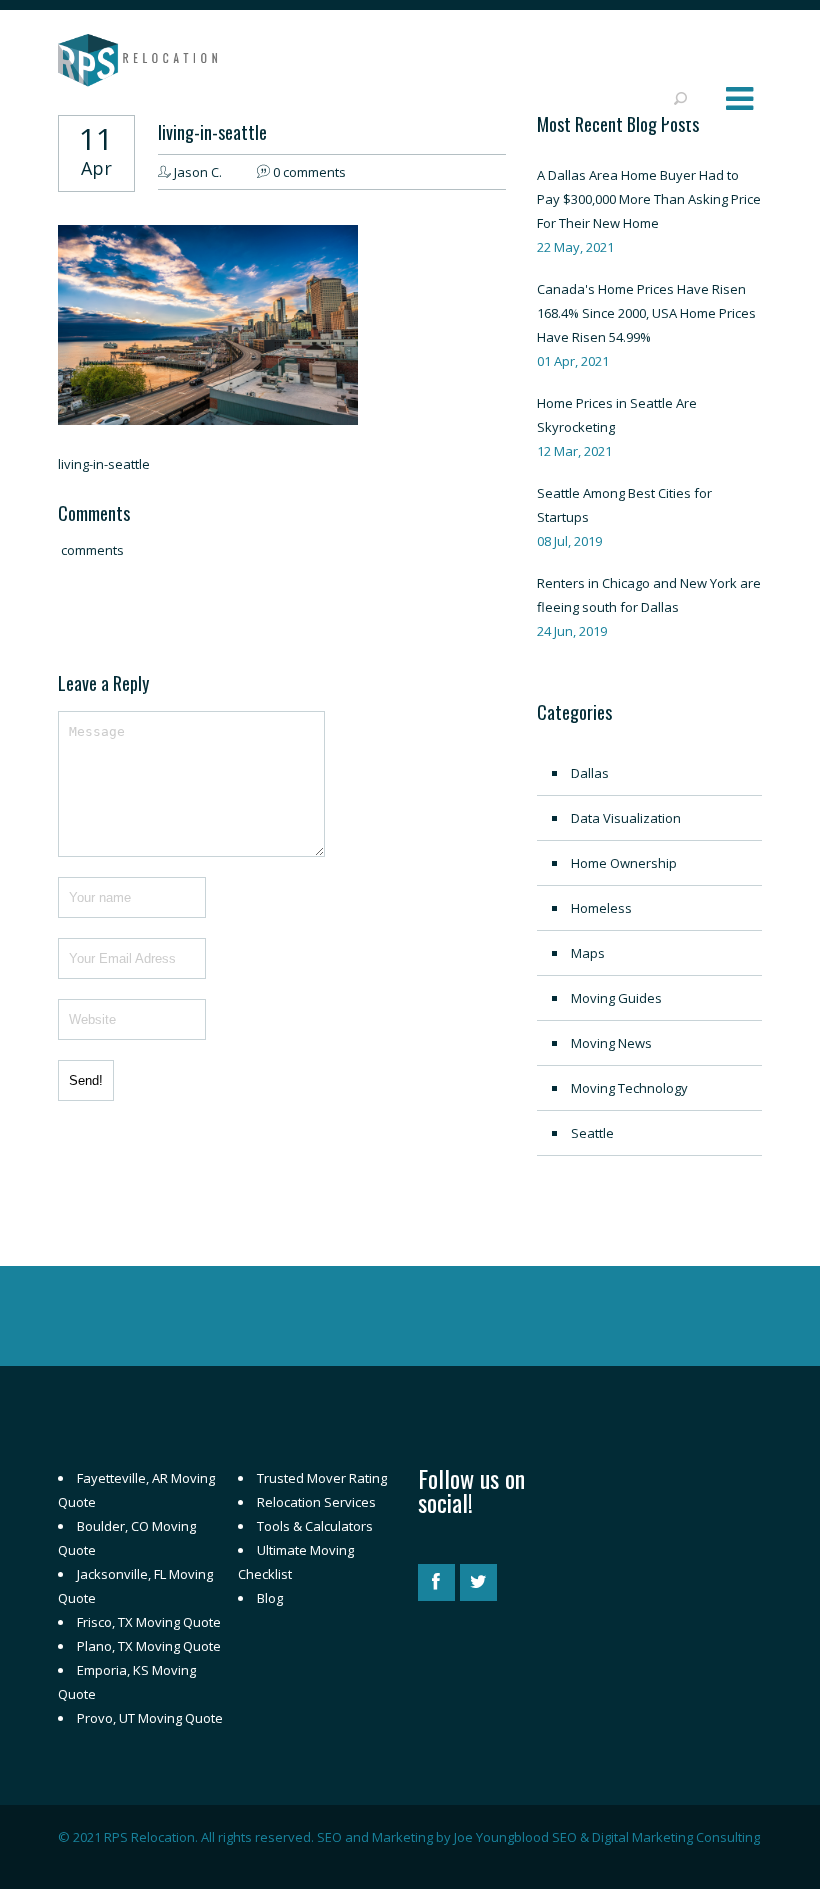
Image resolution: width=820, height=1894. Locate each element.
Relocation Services (316, 1502)
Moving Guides (616, 998)
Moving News (611, 1043)
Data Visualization (626, 818)
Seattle (592, 1133)
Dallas (590, 773)
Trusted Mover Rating (322, 1478)
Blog (270, 1598)
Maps (588, 953)
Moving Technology (629, 1088)
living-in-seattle (212, 132)
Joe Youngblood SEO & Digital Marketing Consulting (607, 1837)
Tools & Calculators (315, 1526)
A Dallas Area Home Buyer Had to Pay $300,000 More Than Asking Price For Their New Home (649, 199)
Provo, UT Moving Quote (150, 1718)
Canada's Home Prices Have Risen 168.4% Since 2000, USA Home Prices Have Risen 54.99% (646, 313)
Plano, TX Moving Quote (149, 1646)
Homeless (601, 908)
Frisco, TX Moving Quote (149, 1622)
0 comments (309, 172)
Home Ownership (624, 863)
